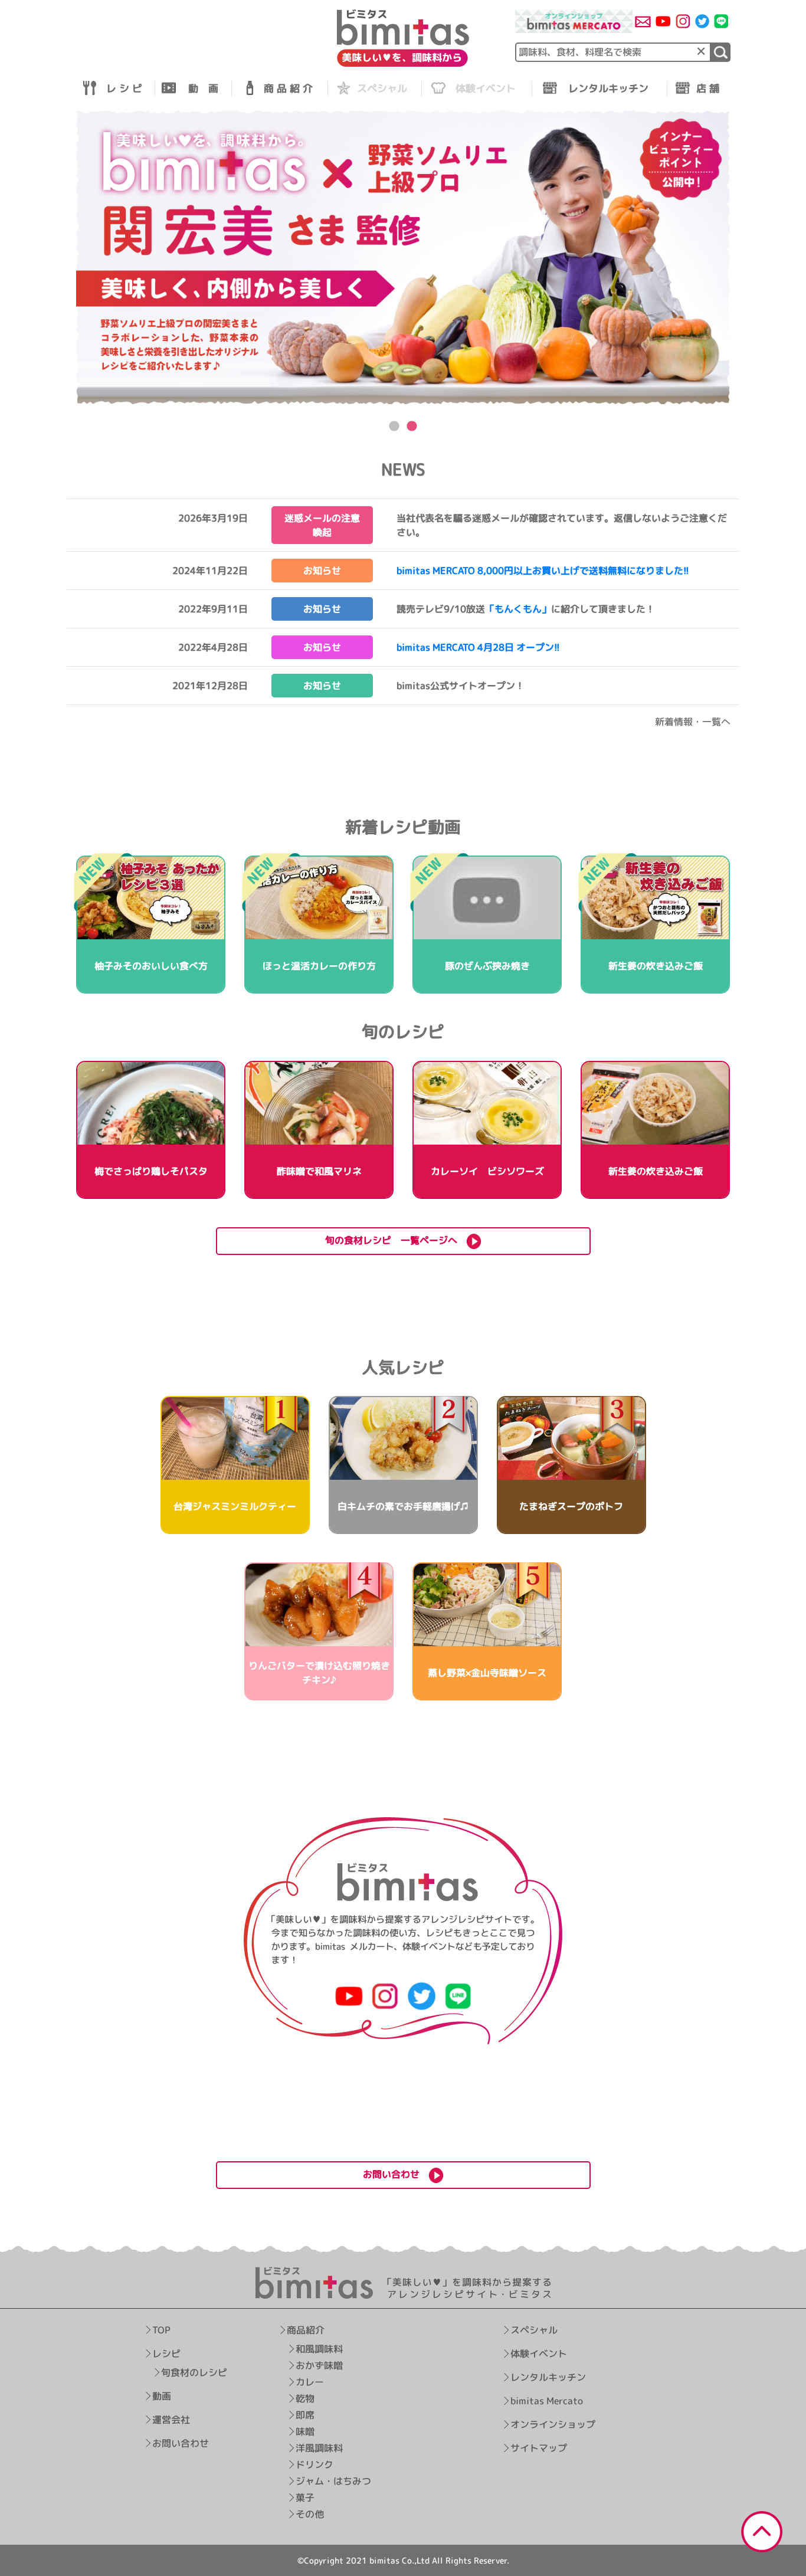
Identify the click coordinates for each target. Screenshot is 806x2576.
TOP (161, 2330)
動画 (162, 2396)
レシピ (166, 2354)
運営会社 (171, 2420)
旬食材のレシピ (194, 2372)
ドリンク (314, 2464)
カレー (309, 2382)
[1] (721, 52)
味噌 (304, 2431)
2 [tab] (412, 427)
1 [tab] (394, 427)
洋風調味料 (319, 2448)
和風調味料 (319, 2349)
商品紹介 (305, 2330)
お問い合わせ (181, 2443)
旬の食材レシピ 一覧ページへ (396, 1240)
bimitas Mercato (547, 2401)
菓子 (304, 2498)
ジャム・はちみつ (333, 2481)
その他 (309, 2514)
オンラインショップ (553, 2424)
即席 (304, 2415)
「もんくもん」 (518, 609)
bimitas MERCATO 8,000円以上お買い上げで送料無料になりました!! (543, 571)
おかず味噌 (319, 2365)
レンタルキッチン (548, 2377)
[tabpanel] (403, 258)
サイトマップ (539, 2448)
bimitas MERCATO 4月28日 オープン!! (478, 647)
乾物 (304, 2398)
